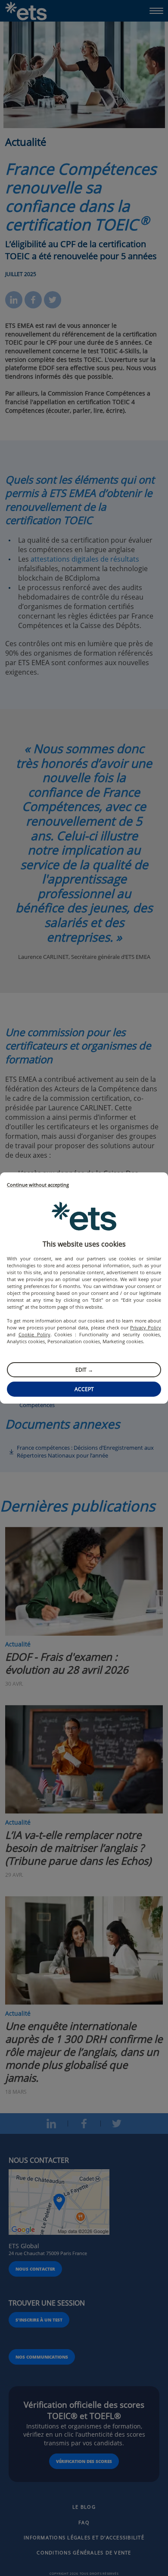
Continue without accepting (38, 1185)
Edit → (84, 1370)
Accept (84, 1389)
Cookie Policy (34, 1334)
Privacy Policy (146, 1327)
